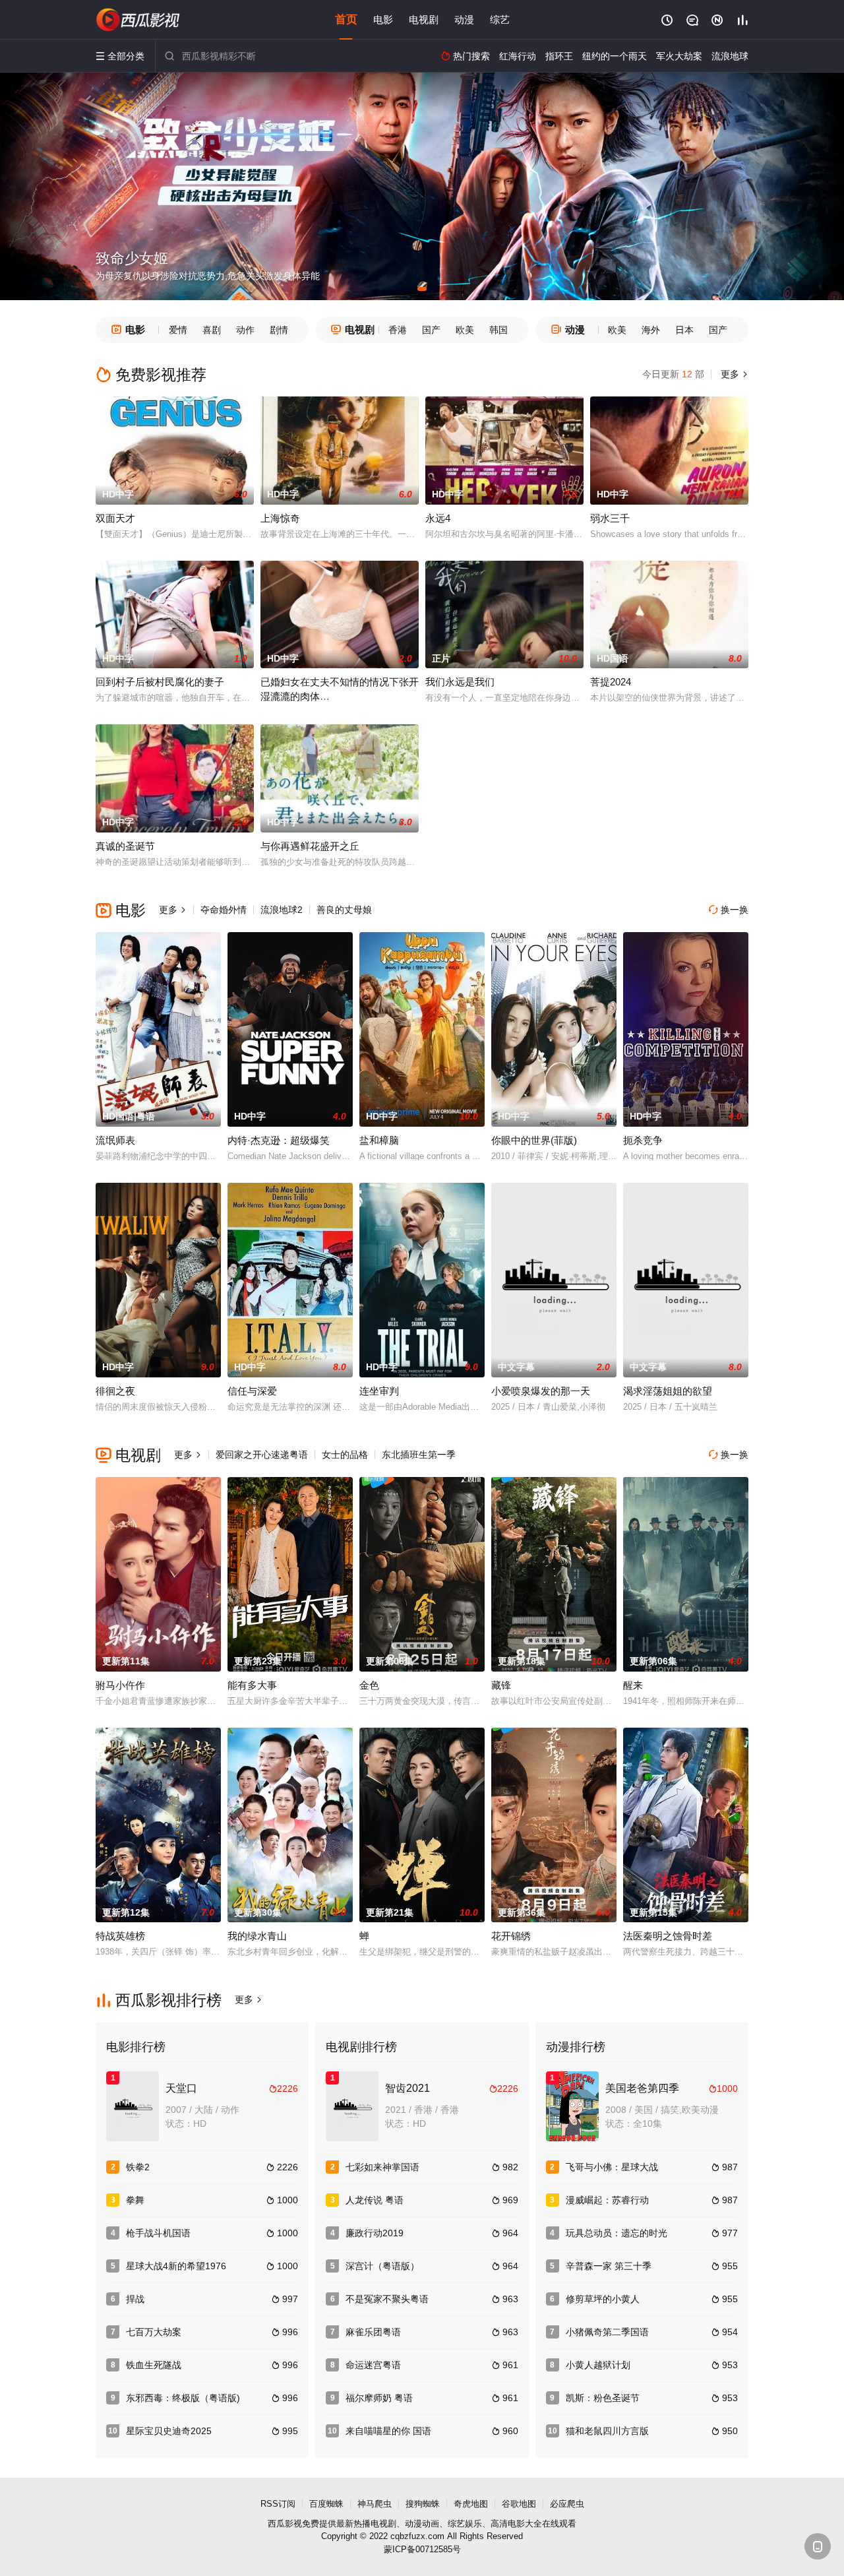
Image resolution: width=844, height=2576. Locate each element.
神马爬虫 (375, 2504)
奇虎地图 (471, 2504)
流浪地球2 (282, 910)
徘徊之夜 (115, 1391)
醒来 (633, 1685)
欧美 (465, 330)
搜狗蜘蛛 (423, 2504)
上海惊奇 (280, 518)
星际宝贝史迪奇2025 (169, 2431)
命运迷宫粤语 (373, 2365)
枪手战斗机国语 (158, 2233)
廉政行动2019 (375, 2233)
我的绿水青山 (257, 1936)
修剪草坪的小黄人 (603, 2299)
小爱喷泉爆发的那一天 (541, 1391)
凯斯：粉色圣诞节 (603, 2398)
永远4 (438, 518)
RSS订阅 (278, 2504)
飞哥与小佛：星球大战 (612, 2167)
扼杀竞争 (643, 1140)
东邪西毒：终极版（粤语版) (183, 2398)
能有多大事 (252, 1685)
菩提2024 (611, 682)
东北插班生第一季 (419, 1455)
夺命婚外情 (224, 910)
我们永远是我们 (460, 682)
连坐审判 (379, 1391)
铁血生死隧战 (154, 2365)
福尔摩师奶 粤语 (379, 2398)
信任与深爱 (252, 1391)
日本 (684, 330)
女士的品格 (345, 1455)
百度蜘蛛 (326, 2504)
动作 (245, 330)
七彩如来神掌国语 (382, 2167)
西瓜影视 (285, 2524)
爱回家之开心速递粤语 (262, 1455)
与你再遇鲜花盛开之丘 (310, 846)
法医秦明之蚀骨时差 (668, 1936)
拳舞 (135, 2200)
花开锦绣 (511, 1936)
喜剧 (212, 330)
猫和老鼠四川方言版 (607, 2431)
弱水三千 (610, 518)
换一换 (729, 910)
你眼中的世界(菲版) (534, 1140)
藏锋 (501, 1685)
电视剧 (424, 19)
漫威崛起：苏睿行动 (607, 2200)
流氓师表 (115, 1140)
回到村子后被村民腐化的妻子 (160, 682)
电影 (383, 19)
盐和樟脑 (379, 1140)
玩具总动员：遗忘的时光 (617, 2233)
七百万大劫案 (154, 2332)
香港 (398, 330)
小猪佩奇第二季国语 (607, 2332)
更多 (733, 374)
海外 (651, 330)
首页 (346, 19)
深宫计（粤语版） (382, 2266)
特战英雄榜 (120, 1936)
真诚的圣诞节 (125, 846)
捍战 (135, 2299)
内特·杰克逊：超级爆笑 (279, 1140)
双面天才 (115, 518)
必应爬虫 (567, 2504)
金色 (369, 1685)
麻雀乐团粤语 (373, 2332)
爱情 (178, 330)
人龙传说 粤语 (375, 2200)
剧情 (279, 330)
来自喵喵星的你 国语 (388, 2431)
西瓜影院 (138, 20)
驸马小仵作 (120, 1685)
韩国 (498, 330)
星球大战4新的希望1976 (176, 2266)
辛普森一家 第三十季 (609, 2266)
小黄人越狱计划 (598, 2365)
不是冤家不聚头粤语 (387, 2299)
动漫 (464, 19)
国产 (431, 330)
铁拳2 (138, 2167)
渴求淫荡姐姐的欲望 (668, 1391)
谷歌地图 (519, 2504)
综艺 (500, 19)
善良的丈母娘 (344, 910)
